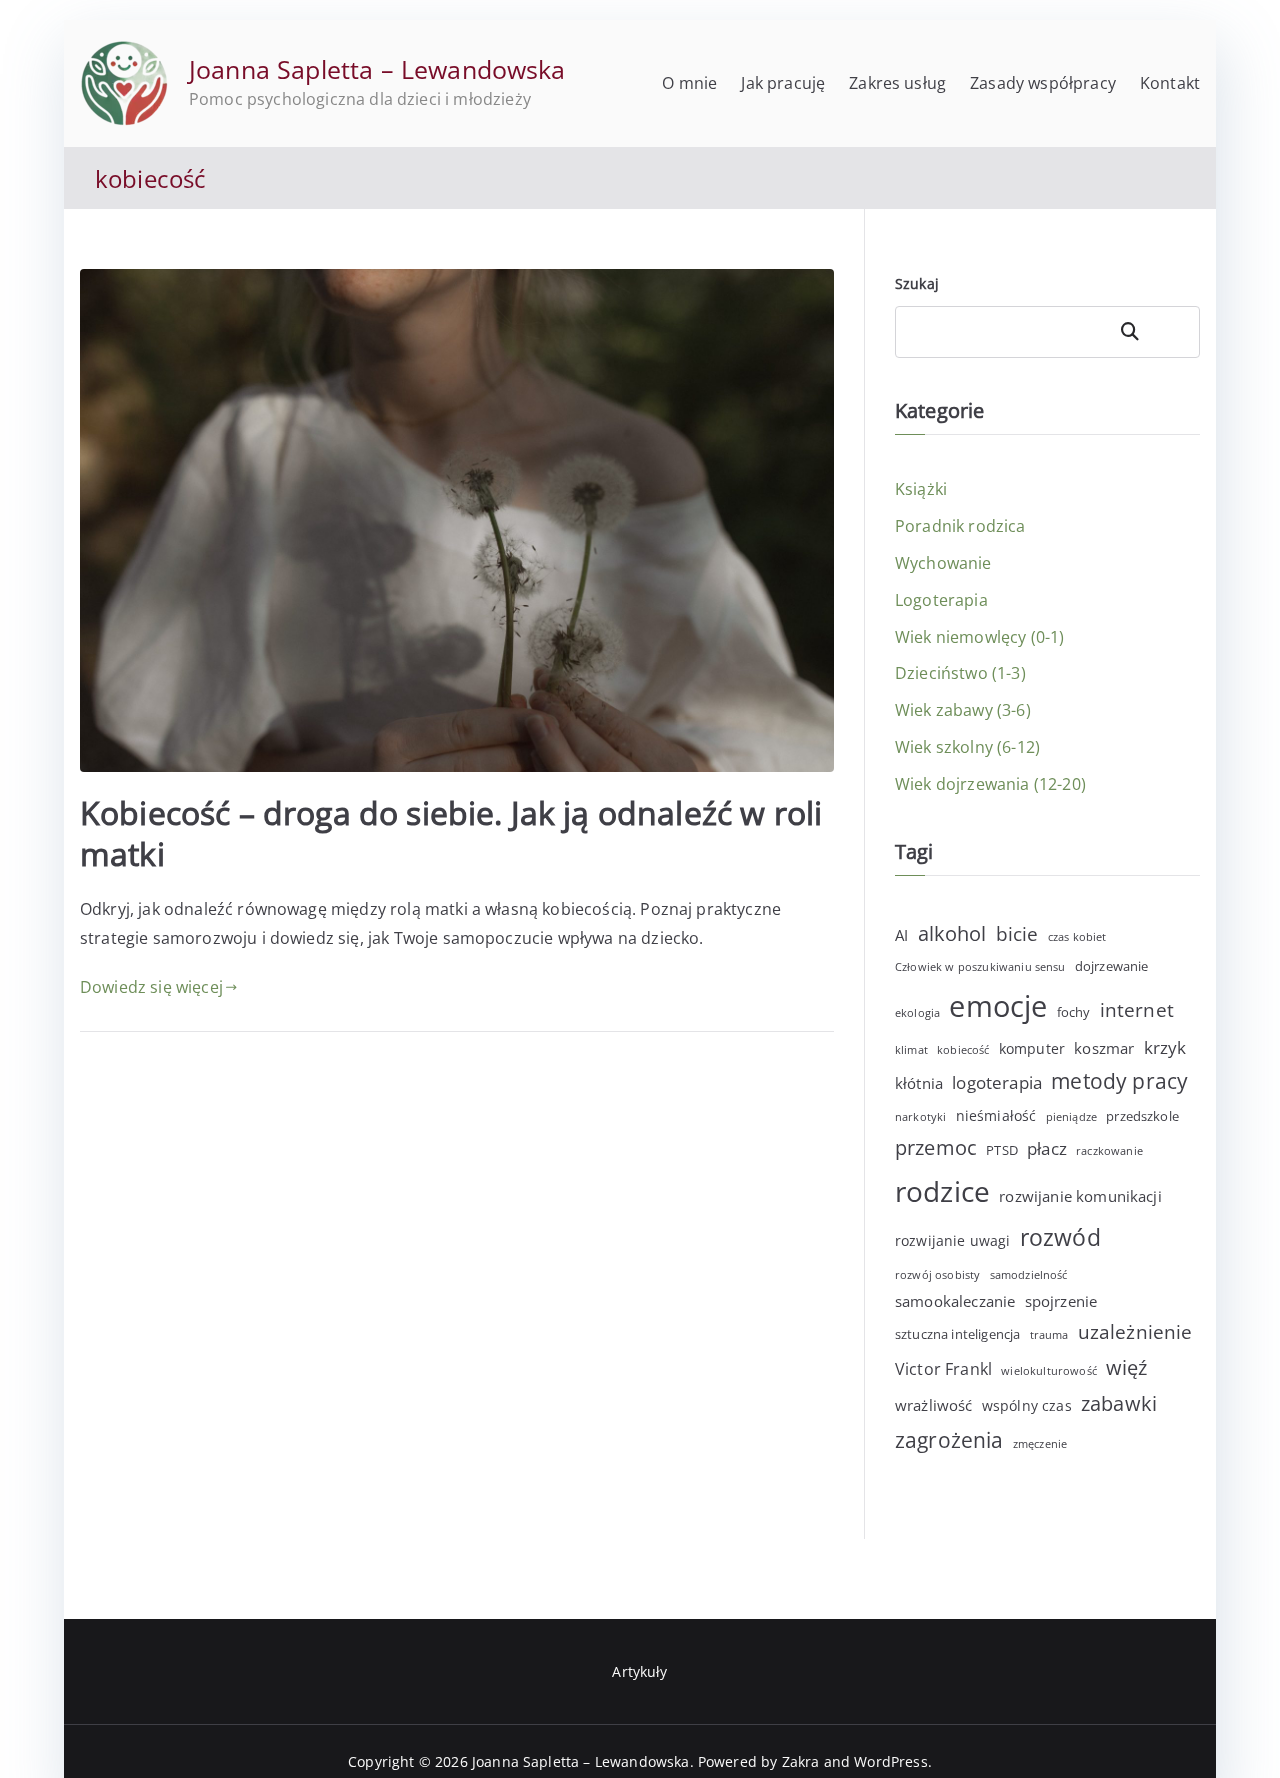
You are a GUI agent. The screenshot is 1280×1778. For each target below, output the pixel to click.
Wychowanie (943, 563)
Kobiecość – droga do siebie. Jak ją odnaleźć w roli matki (451, 833)
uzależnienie (1135, 1332)
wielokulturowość (1049, 1371)
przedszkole (1142, 1116)
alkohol (952, 933)
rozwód (1060, 1237)
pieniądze (1071, 1117)
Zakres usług (897, 83)
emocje (998, 1006)
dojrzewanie (1112, 966)
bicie (1017, 933)
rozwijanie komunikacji (1080, 1196)
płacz (1047, 1148)
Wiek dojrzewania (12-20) (990, 784)
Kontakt (1170, 83)
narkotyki (920, 1117)
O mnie (689, 83)
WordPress (890, 1761)
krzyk (1165, 1047)
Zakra (801, 1761)
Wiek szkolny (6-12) (967, 747)
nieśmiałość (996, 1115)
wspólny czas (1027, 1405)
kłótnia (919, 1083)
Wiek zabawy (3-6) (963, 710)
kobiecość (963, 1050)
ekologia (917, 1013)
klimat (911, 1050)
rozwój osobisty (937, 1275)
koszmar (1104, 1048)
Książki (921, 489)
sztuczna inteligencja (957, 1334)
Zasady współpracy (1043, 83)
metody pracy (1119, 1081)
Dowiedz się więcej (151, 987)
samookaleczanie (955, 1301)
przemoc (936, 1147)
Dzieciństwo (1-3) (960, 673)
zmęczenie (1040, 1444)
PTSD (1002, 1150)
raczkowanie (1109, 1151)
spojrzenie (1061, 1301)
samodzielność (1029, 1275)
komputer (1032, 1048)
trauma (1049, 1335)
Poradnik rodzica (960, 526)
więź (1127, 1367)
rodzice (942, 1191)
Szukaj (917, 283)
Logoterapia (941, 600)
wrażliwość (934, 1405)
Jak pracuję (783, 83)
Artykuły (639, 1671)
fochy (1074, 1012)
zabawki (1119, 1403)
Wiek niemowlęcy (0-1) (979, 637)
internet (1137, 1009)
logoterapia (997, 1082)
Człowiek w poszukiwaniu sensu (980, 967)
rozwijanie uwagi (953, 1240)
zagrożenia (949, 1440)
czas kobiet (1077, 937)
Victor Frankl (943, 1369)
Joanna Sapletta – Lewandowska (377, 69)
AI (901, 935)
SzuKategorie (1154, 331)
